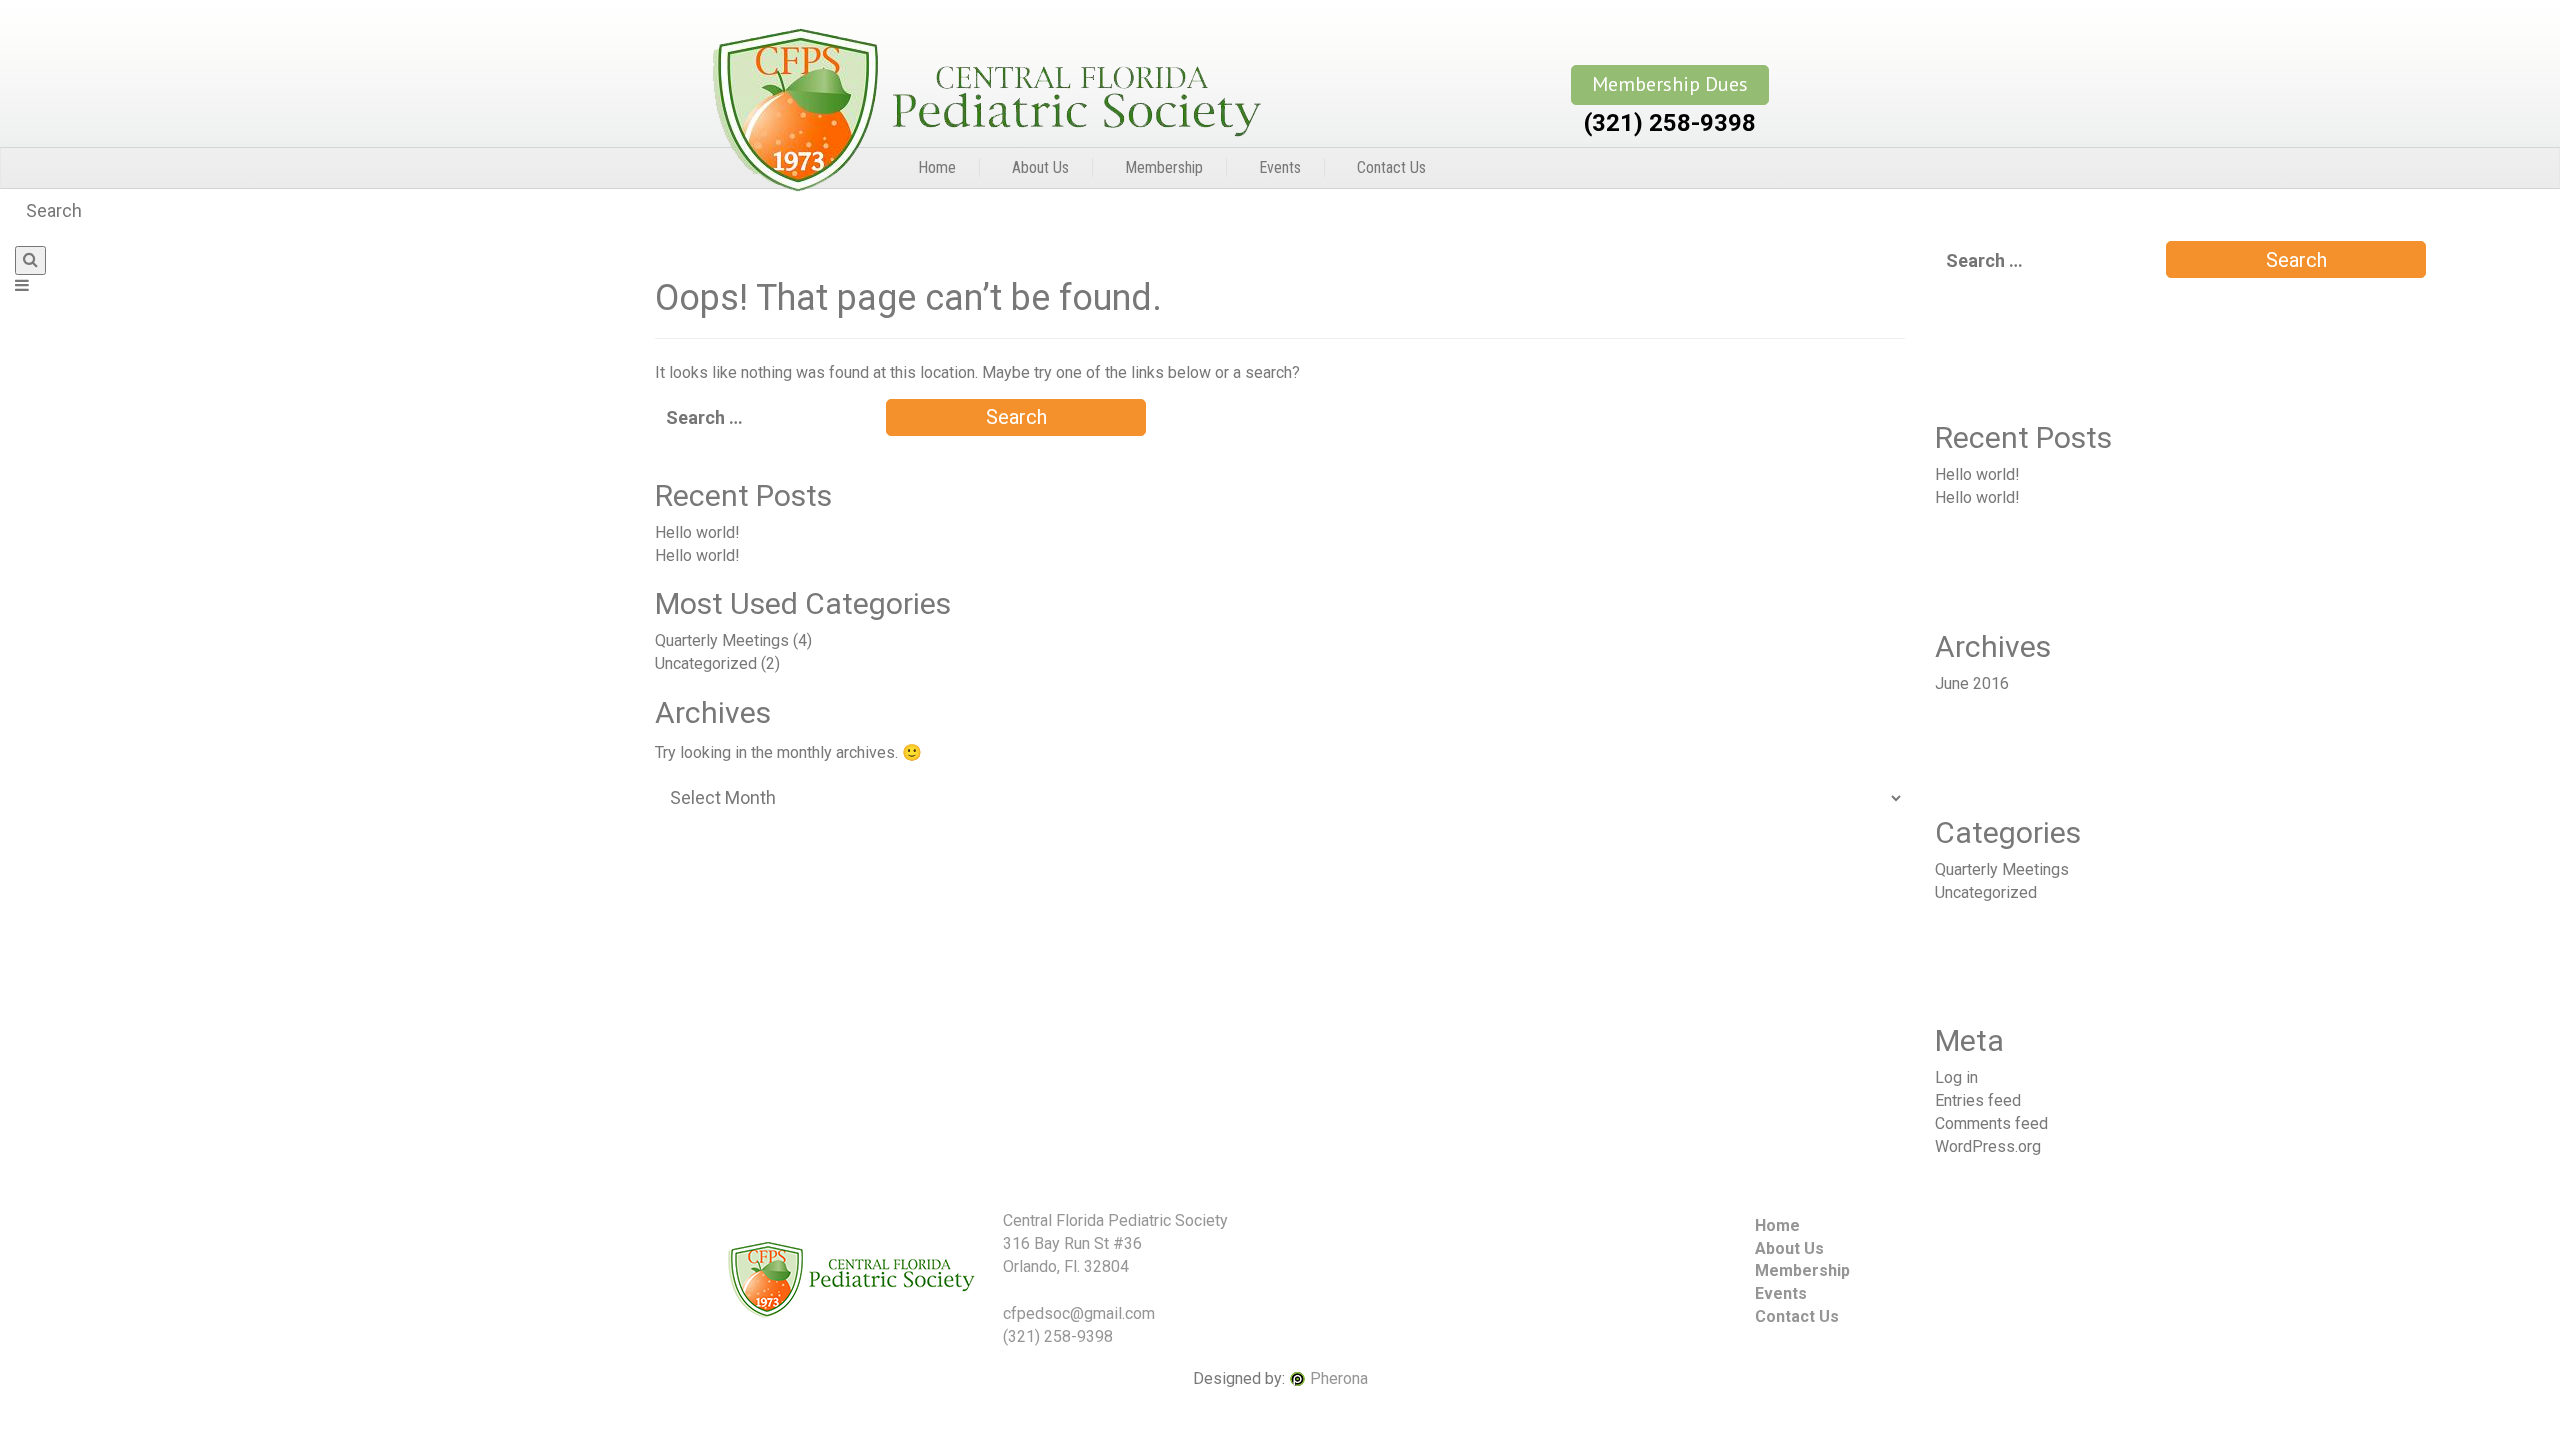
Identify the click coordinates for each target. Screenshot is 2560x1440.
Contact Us (1391, 167)
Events (1280, 167)
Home (937, 167)
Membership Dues (1670, 84)
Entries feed (1978, 1100)
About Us (1040, 167)
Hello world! (697, 532)
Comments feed (1991, 1123)
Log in (1956, 1077)
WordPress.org (1988, 1146)
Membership (1164, 167)
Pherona (1339, 1378)
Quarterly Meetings (722, 640)
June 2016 (1972, 683)
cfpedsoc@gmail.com (1079, 1313)
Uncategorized (706, 663)
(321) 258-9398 (1670, 123)
